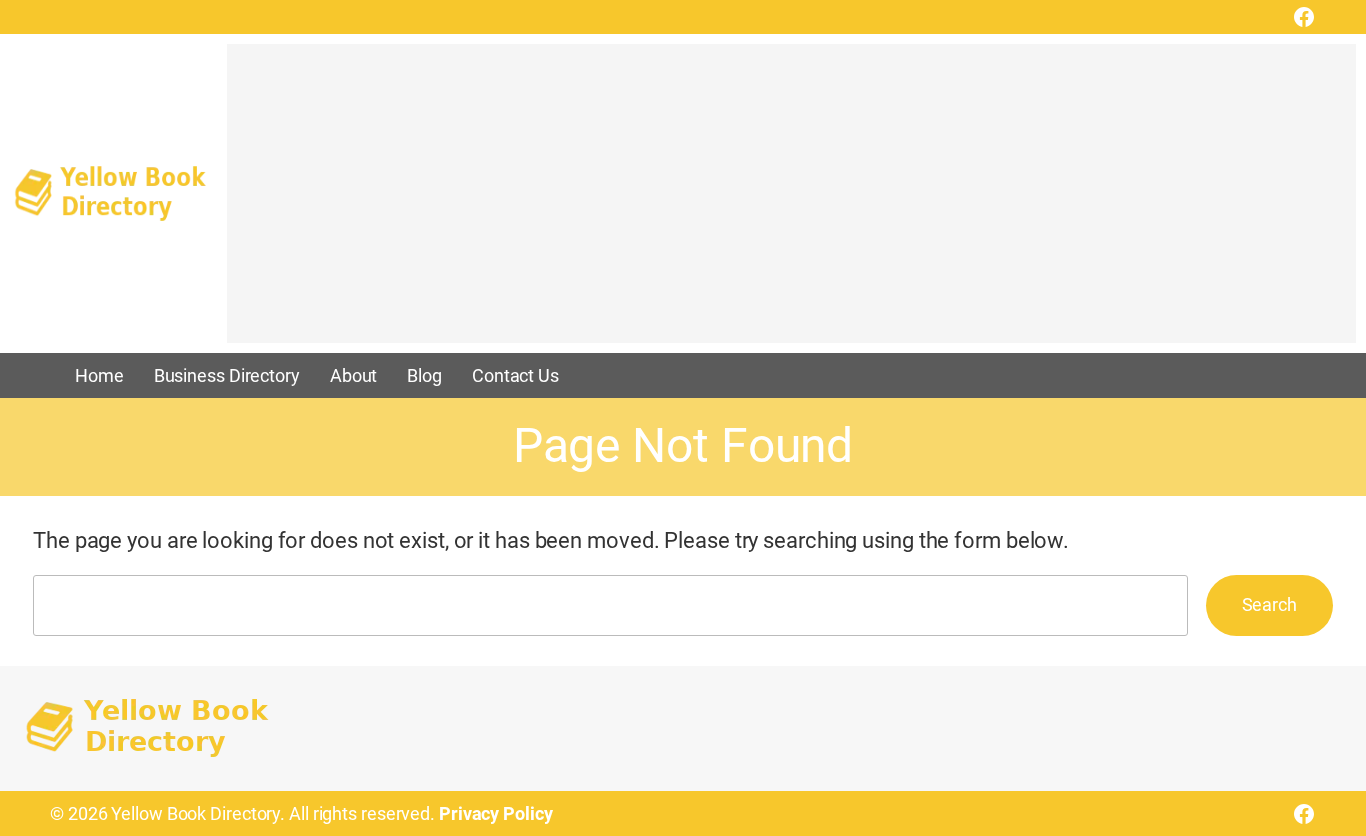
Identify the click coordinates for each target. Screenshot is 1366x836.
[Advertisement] (791, 203)
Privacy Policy (496, 813)
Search (1269, 604)
